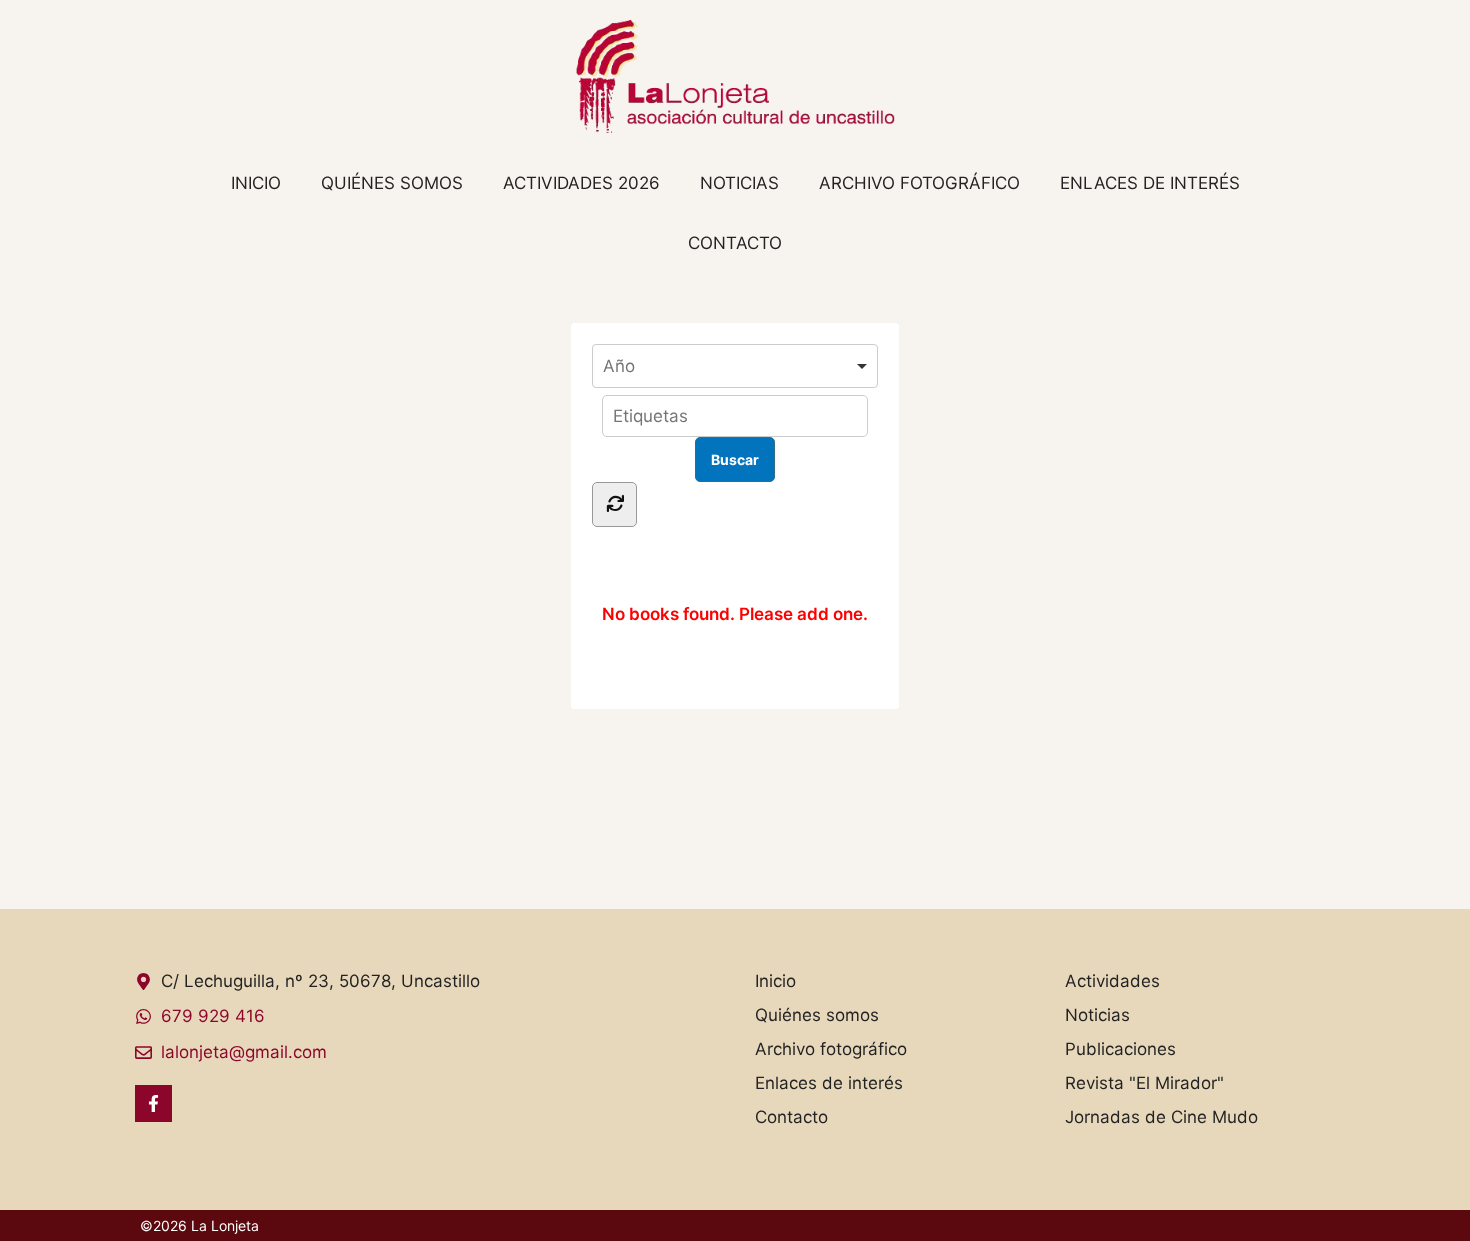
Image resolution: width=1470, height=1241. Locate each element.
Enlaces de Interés (1150, 183)
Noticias (739, 183)
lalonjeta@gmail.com (244, 1052)
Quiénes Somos (392, 183)
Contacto (735, 243)
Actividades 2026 (581, 183)
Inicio (256, 183)
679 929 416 (213, 1016)
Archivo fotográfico (919, 183)
